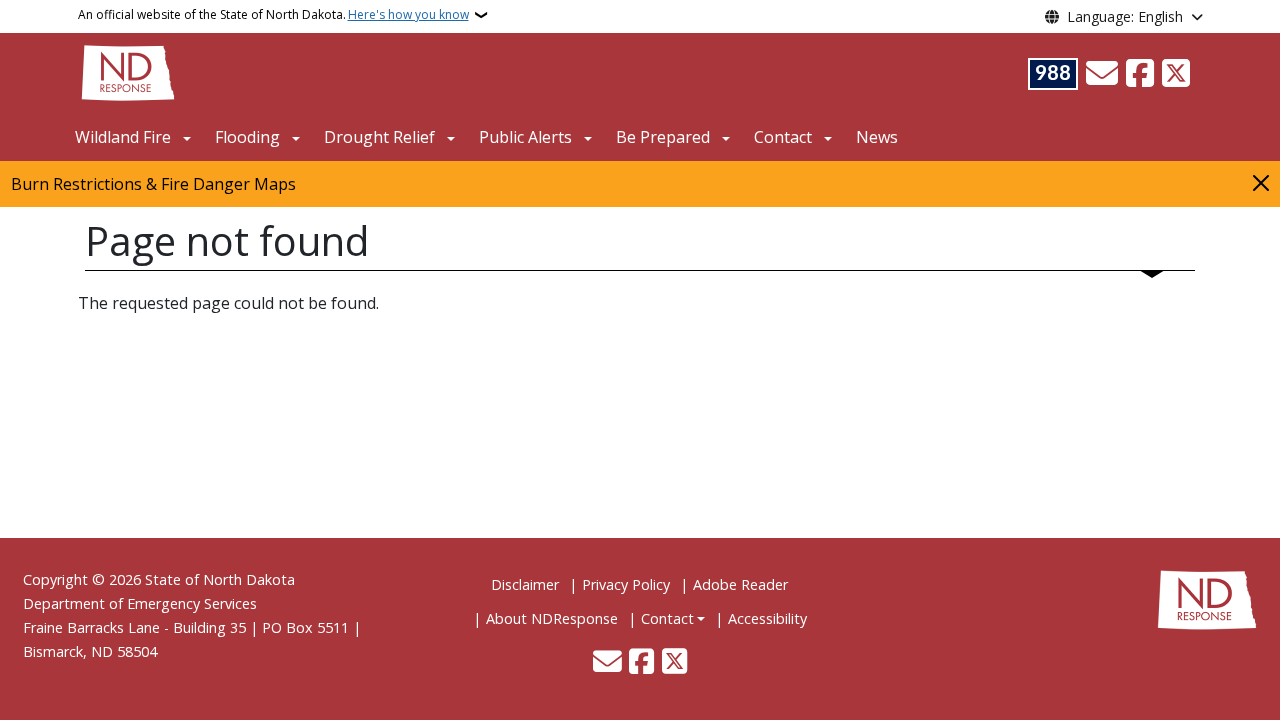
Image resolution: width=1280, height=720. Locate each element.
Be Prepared (663, 137)
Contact (667, 618)
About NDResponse (552, 618)
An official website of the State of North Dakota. (273, 14)
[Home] (128, 71)
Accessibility (767, 618)
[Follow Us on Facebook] (1140, 74)
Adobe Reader (740, 584)
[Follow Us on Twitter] (1176, 74)
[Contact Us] (1102, 74)
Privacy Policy (626, 584)
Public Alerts (525, 137)
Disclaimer (525, 584)
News (877, 137)
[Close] (1261, 182)
